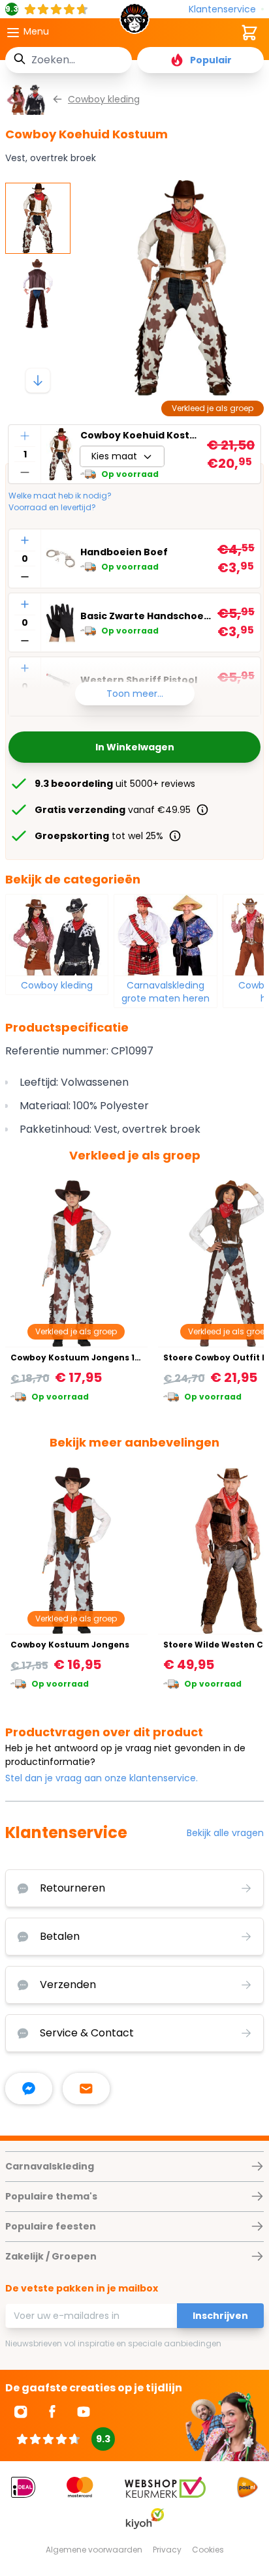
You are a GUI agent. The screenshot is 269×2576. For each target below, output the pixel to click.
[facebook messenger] (29, 2089)
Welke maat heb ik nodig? (60, 496)
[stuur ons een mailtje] (86, 2089)
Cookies (208, 2550)
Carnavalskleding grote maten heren (166, 992)
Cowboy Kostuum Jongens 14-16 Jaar (93, 1357)
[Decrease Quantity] (25, 472)
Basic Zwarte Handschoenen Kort (146, 616)
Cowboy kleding (57, 985)
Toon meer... (135, 694)
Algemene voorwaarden (94, 2550)
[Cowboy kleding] (57, 935)
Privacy (167, 2550)
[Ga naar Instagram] (21, 2412)
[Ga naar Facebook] (52, 2412)
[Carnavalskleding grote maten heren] (165, 935)
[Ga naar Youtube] (84, 2412)
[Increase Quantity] (25, 436)
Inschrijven (220, 2316)
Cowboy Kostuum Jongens (70, 1645)
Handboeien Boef (124, 552)
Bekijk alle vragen (225, 1833)
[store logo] (134, 22)
